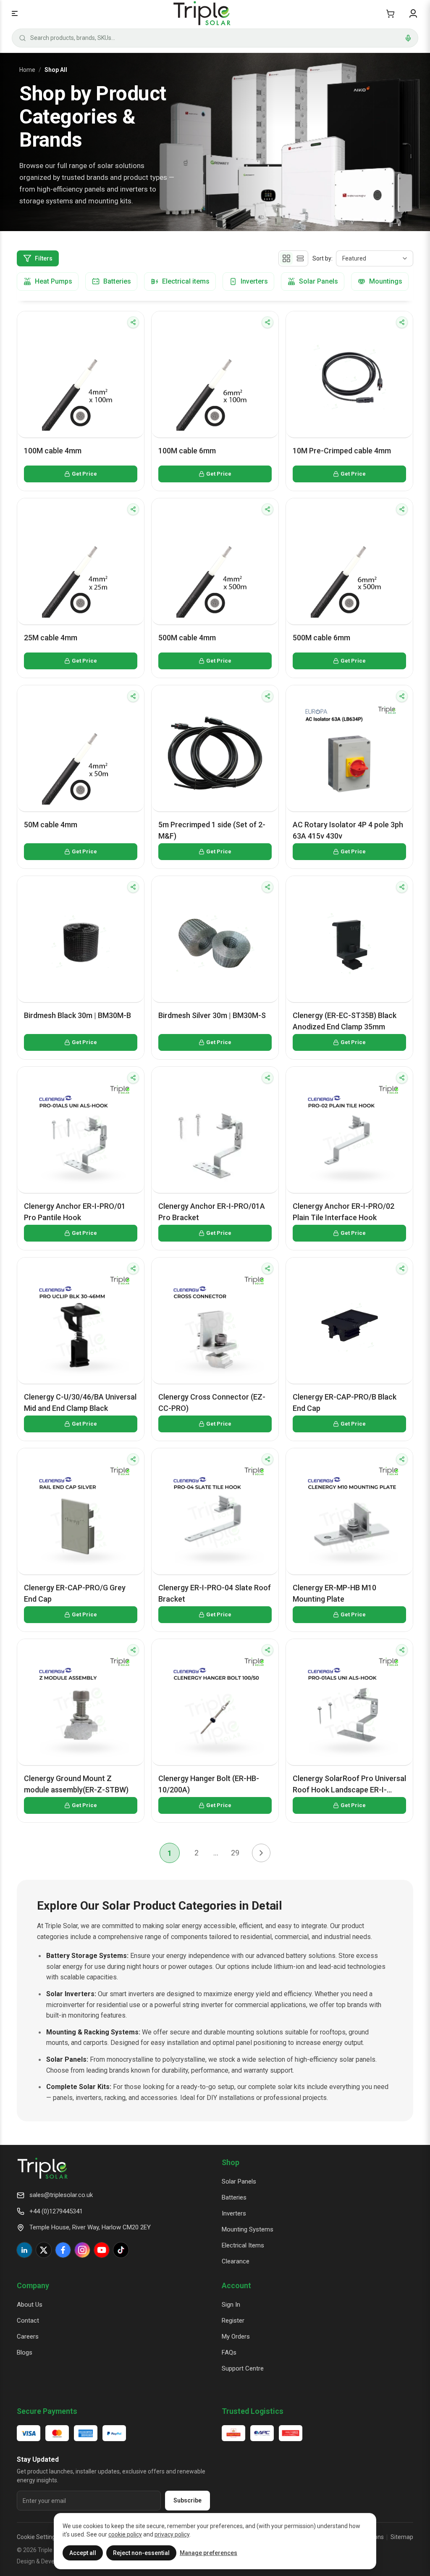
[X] (44, 2250)
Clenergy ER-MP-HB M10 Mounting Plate (334, 1593)
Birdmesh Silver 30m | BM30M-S (212, 1015)
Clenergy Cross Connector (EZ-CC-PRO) (212, 1402)
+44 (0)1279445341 (56, 2211)
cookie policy (125, 2534)
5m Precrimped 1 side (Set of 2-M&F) (212, 830)
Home (27, 70)
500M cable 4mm (187, 638)
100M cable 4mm (53, 451)
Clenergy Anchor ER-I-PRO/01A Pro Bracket (212, 1212)
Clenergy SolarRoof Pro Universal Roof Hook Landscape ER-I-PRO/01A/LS (349, 1785)
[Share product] (133, 322)
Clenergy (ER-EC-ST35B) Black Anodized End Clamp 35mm (345, 1021)
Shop (231, 2162)
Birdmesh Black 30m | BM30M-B (77, 1015)
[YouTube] (102, 2250)
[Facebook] (63, 2250)
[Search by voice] (408, 38)
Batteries (234, 2197)
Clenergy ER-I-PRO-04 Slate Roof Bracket (215, 1593)
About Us (30, 2305)
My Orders (236, 2337)
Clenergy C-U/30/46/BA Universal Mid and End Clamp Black (80, 1402)
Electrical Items (243, 2245)
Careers (28, 2337)
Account (236, 2285)
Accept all (83, 2553)
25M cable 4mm (51, 638)
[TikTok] (121, 2250)
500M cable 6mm (321, 638)
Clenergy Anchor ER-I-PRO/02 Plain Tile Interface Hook (343, 1212)
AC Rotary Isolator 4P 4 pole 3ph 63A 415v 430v (348, 830)
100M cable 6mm (187, 451)
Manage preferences (208, 2553)
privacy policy (172, 2534)
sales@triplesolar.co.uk (61, 2195)
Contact (28, 2321)
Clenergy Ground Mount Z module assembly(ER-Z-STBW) (76, 1784)
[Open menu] (15, 13)
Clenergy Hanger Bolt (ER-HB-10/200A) (209, 1784)
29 (235, 1853)
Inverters (234, 2213)
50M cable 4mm (51, 825)
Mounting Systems (248, 2229)
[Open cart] (390, 13)
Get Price (84, 474)
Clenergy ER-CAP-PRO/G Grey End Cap (75, 1593)
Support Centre (243, 2368)
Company (33, 2285)
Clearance (236, 2261)
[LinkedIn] (24, 2250)
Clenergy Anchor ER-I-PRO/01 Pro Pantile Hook (75, 1212)
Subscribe (187, 2500)
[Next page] (261, 1853)
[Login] (413, 13)
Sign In (231, 2305)
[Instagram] (82, 2250)
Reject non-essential (141, 2553)
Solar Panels (239, 2181)
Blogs (25, 2352)
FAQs (229, 2352)
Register (233, 2321)
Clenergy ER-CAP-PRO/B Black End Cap (345, 1402)
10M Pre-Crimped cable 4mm (342, 451)
